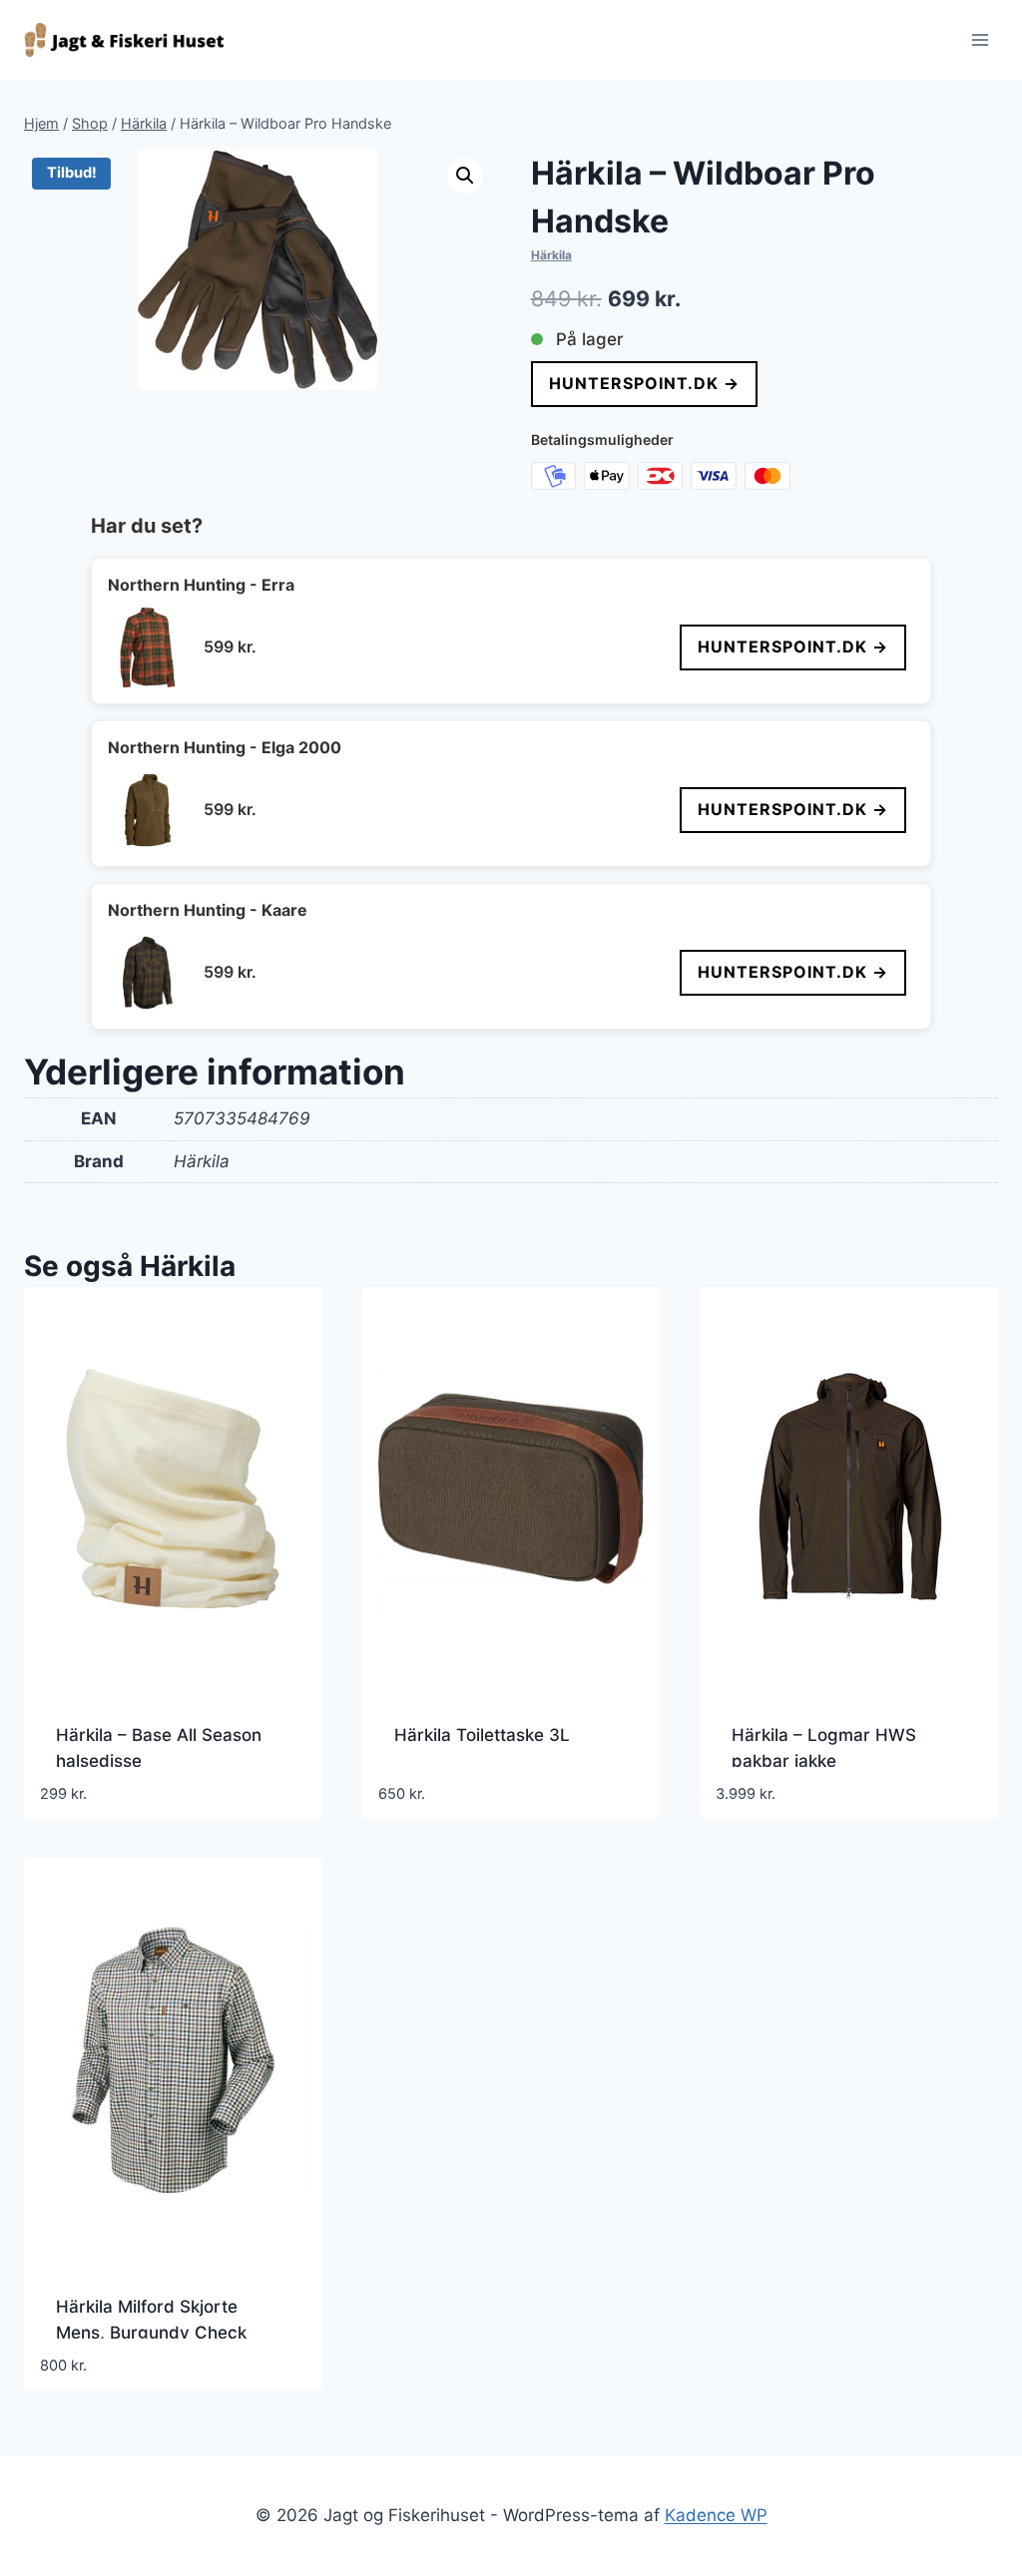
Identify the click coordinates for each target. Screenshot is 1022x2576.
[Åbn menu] (980, 39)
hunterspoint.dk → (644, 383)
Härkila (551, 255)
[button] (465, 176)
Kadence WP (716, 2515)
